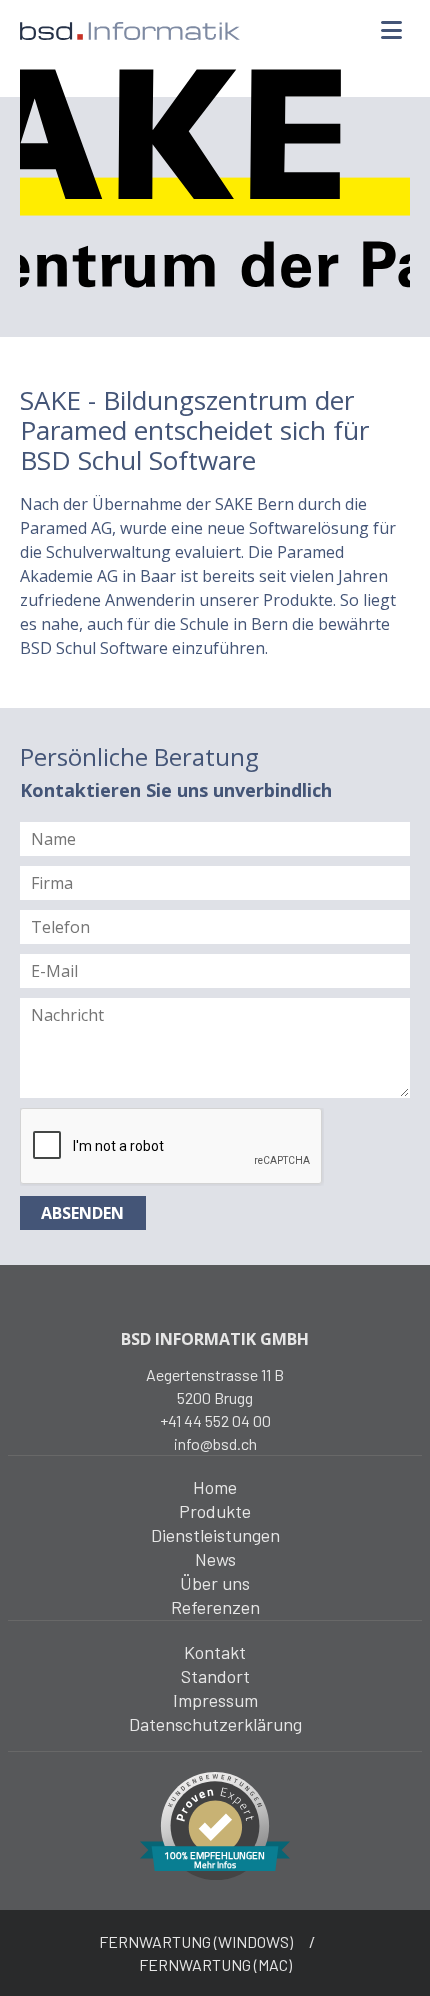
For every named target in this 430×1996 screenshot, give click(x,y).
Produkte (215, 1511)
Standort (215, 1676)
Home (215, 1487)
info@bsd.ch (215, 1443)
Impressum (215, 1700)
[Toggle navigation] (391, 31)
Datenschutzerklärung (215, 1724)
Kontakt (215, 1652)
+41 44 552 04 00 (215, 1420)
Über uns (215, 1583)
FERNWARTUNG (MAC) (215, 1964)
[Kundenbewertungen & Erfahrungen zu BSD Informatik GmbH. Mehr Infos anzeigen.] (215, 1824)
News (215, 1559)
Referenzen (215, 1607)
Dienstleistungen (215, 1535)
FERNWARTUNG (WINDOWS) (196, 1941)
